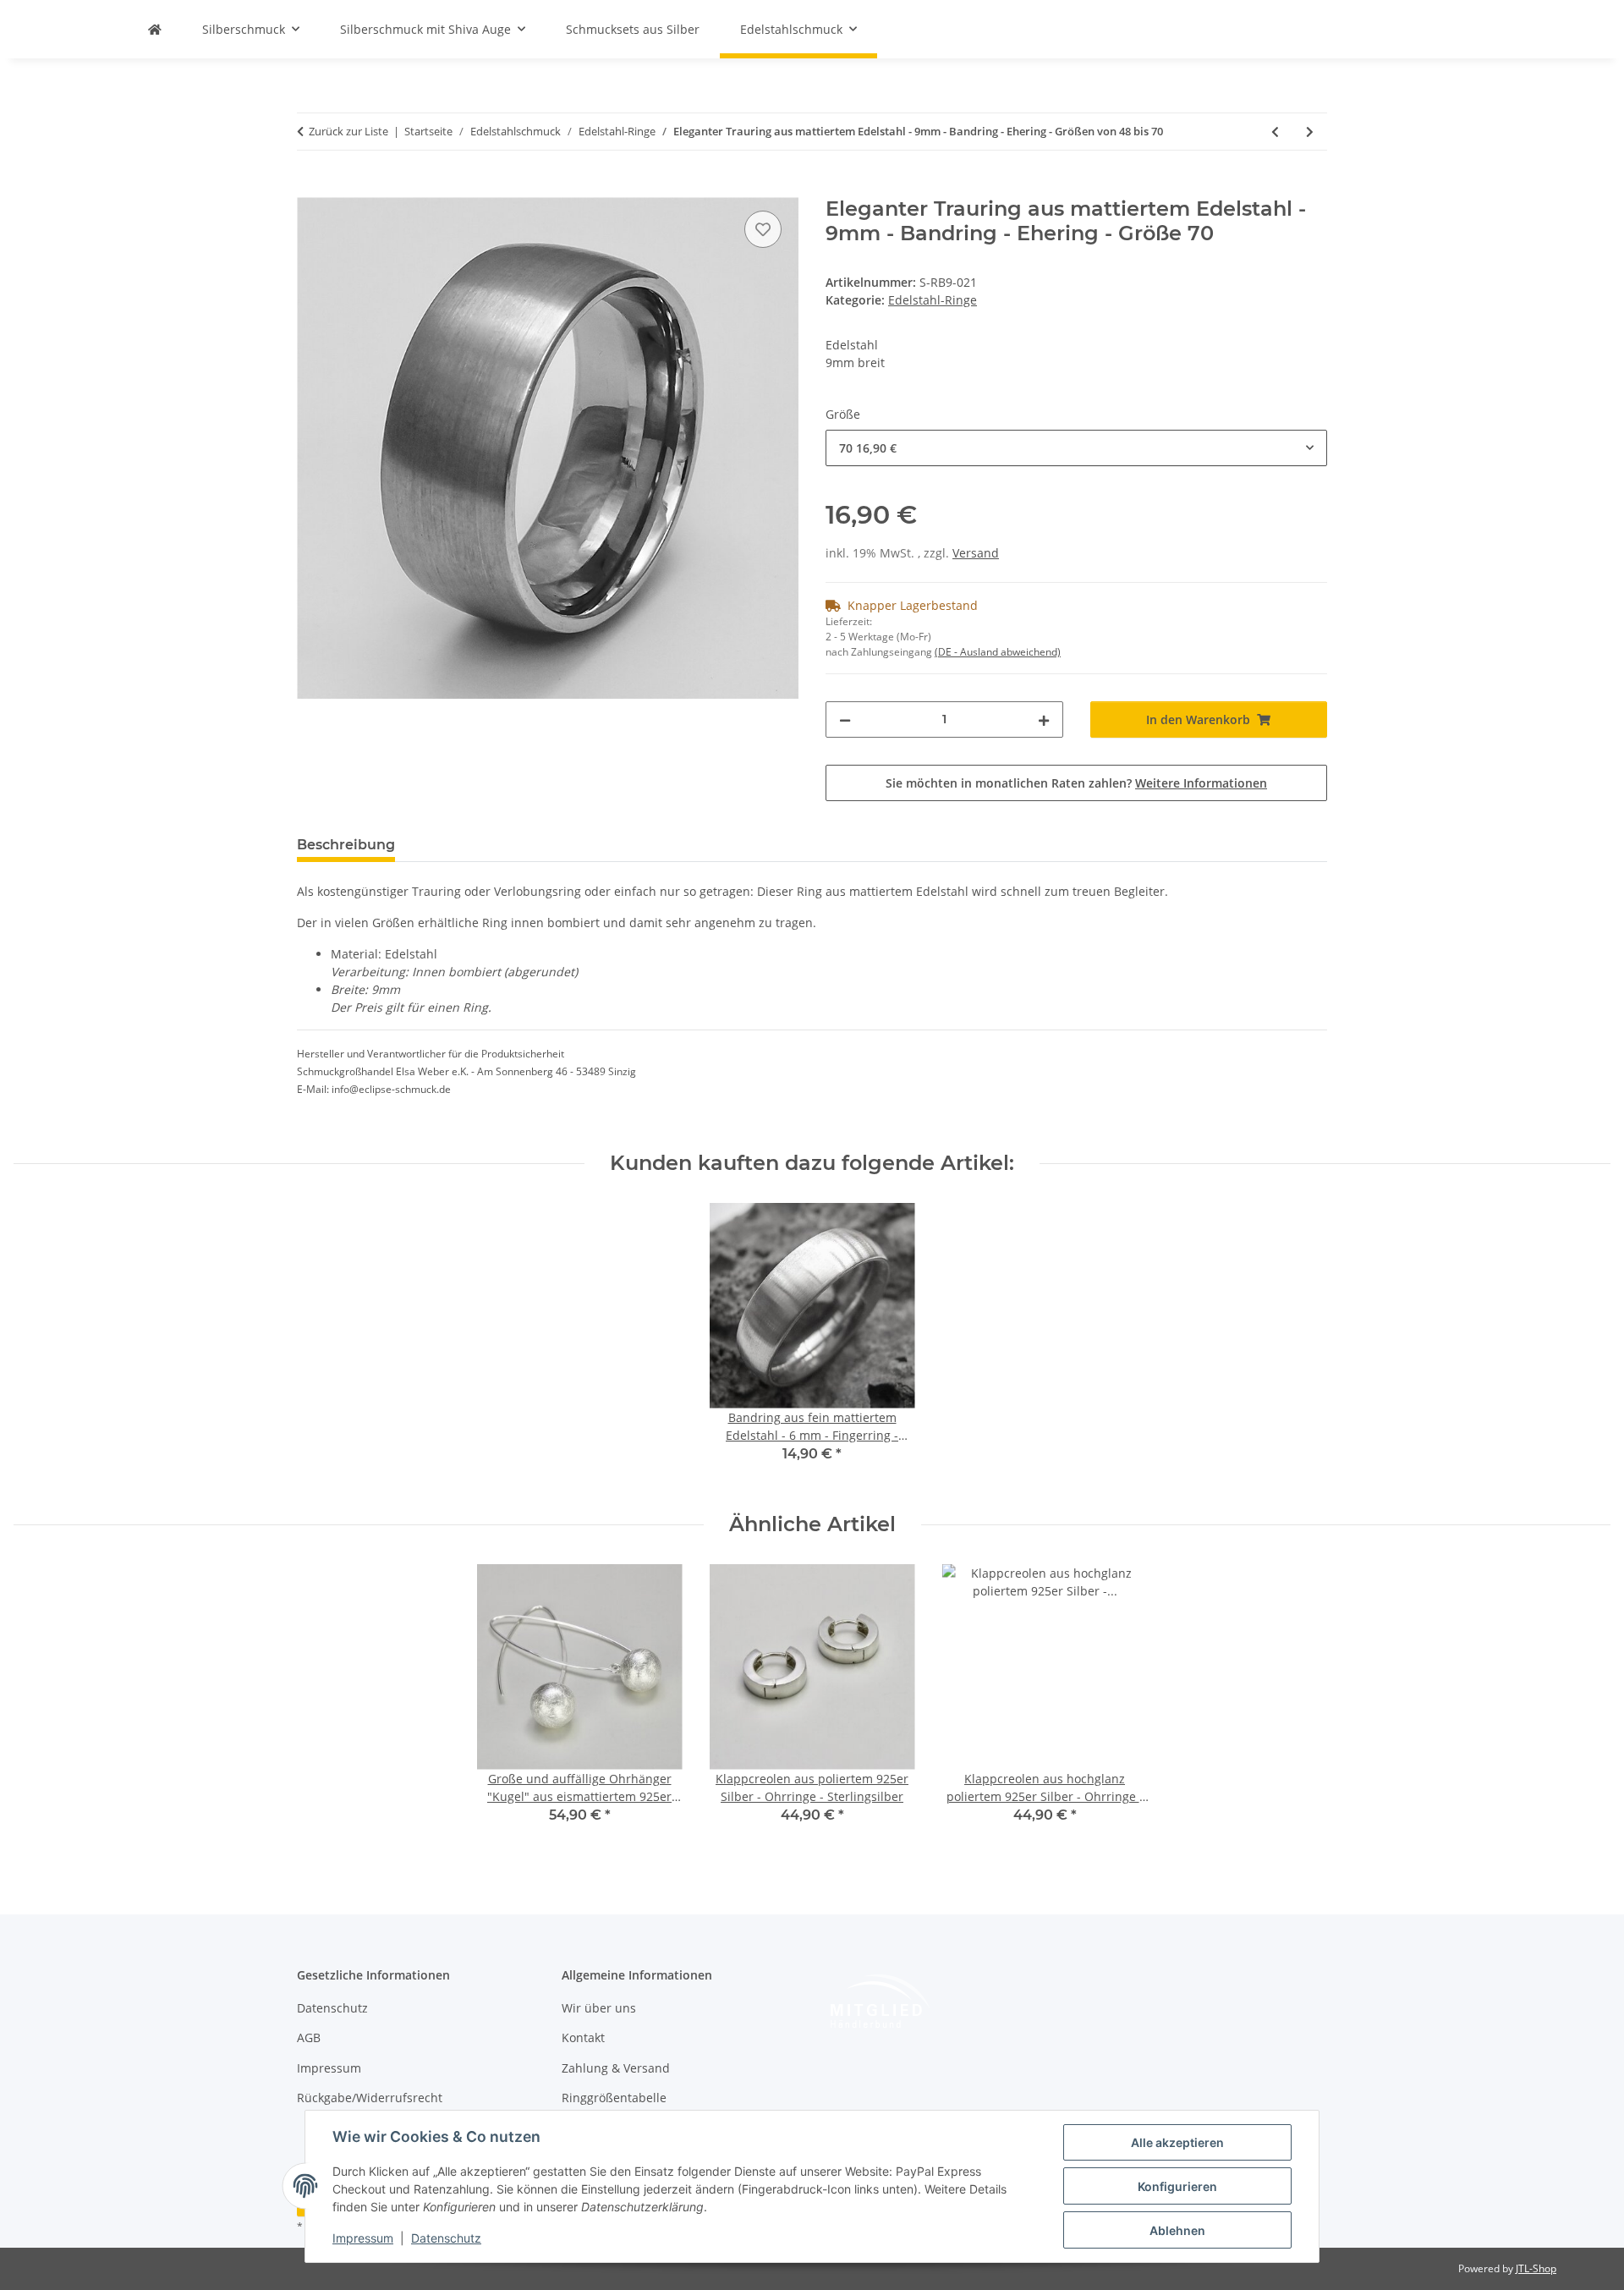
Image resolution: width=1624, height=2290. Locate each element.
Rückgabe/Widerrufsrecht (370, 2098)
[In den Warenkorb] (310, 188)
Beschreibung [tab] (346, 845)
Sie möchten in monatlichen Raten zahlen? (1076, 783)
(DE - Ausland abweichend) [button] (998, 652)
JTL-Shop (1536, 2268)
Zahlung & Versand (616, 2068)
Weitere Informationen (1201, 783)
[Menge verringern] (845, 719)
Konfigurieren (1177, 2186)
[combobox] (1076, 448)
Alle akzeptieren (1177, 2142)
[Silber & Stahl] (155, 29)
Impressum (363, 2238)
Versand (976, 553)
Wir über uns (599, 2008)
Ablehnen (1177, 2230)
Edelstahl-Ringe (933, 300)
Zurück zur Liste (348, 131)
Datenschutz (446, 2238)
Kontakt (583, 2037)
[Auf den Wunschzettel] (763, 229)
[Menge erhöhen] (1044, 719)
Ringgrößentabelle (614, 2098)
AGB (309, 2037)
